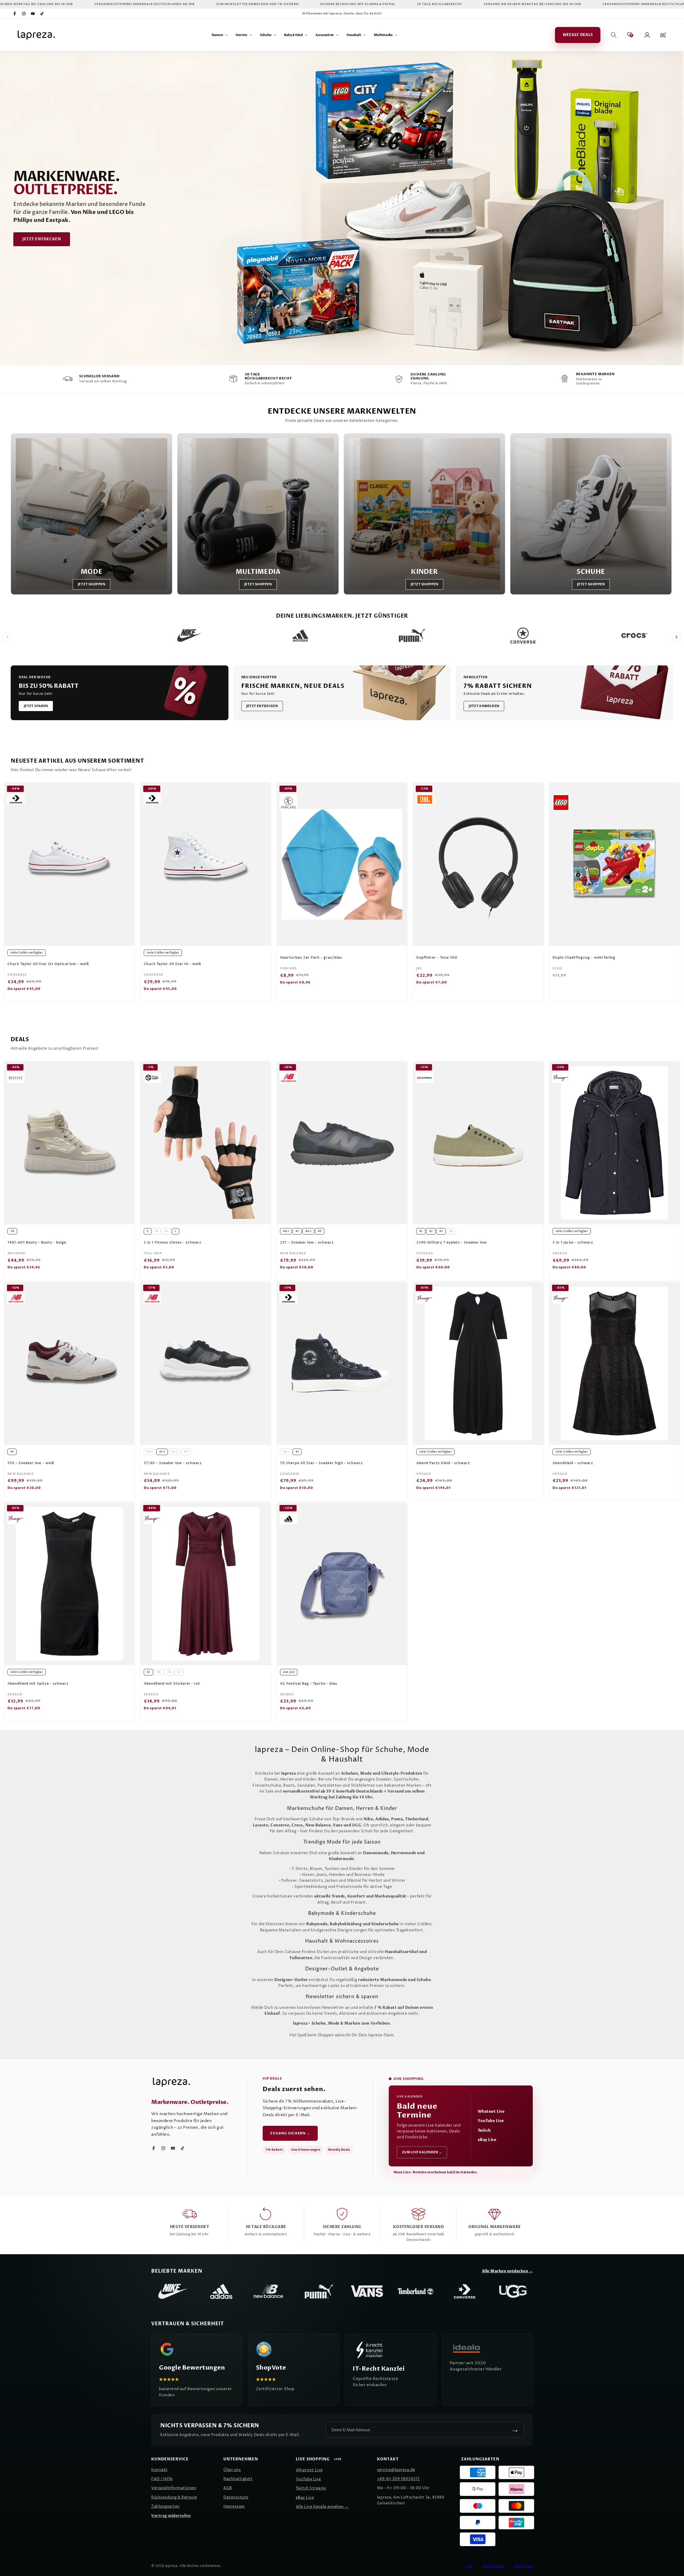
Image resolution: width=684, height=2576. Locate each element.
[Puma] (318, 2291)
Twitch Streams (311, 2488)
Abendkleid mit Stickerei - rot (172, 1684)
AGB (228, 2488)
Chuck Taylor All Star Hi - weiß (172, 964)
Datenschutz (236, 2497)
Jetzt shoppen (92, 584)
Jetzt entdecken (42, 239)
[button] (220, 35)
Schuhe (591, 572)
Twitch (484, 2130)
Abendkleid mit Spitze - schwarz (38, 1684)
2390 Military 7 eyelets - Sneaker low (452, 1243)
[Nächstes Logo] (677, 637)
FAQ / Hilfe (162, 2479)
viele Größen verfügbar (27, 953)
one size (289, 1672)
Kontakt (160, 2470)
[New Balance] (270, 2291)
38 (12, 1231)
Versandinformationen (174, 2488)
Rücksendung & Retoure (174, 2497)
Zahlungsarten (166, 2506)
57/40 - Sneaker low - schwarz (173, 1463)
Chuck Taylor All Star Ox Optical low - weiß (48, 964)
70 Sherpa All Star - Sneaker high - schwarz (321, 1463)
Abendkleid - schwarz (573, 1463)
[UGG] (513, 2291)
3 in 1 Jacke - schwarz (573, 1243)
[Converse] (464, 2291)
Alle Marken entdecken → (508, 2271)
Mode (92, 572)
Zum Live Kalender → (422, 2152)
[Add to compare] (128, 798)
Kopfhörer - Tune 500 (437, 958)
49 (320, 1231)
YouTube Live (491, 2121)
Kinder (424, 572)
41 (421, 1231)
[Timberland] (416, 2291)
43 (441, 1231)
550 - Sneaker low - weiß (31, 1463)
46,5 (308, 1231)
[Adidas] (221, 2291)
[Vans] (367, 2291)
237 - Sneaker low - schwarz (307, 1243)
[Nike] (173, 2291)
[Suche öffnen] (614, 35)
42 (431, 1231)
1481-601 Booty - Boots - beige (37, 1243)
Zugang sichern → (290, 2133)
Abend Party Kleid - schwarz (443, 1463)
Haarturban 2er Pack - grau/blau (311, 958)
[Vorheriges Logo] (7, 637)
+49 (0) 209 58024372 (398, 2479)
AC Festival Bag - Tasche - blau (309, 1684)
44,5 (286, 1231)
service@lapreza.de (396, 2470)
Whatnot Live (491, 2112)
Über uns (232, 2470)
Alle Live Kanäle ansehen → (322, 2507)
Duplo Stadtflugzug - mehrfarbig (584, 958)
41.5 (162, 1452)
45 (297, 1231)
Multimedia (258, 572)
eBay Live (487, 2140)
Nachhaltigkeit (238, 2479)
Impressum (234, 2506)
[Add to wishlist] (128, 790)
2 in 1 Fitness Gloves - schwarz (173, 1243)
